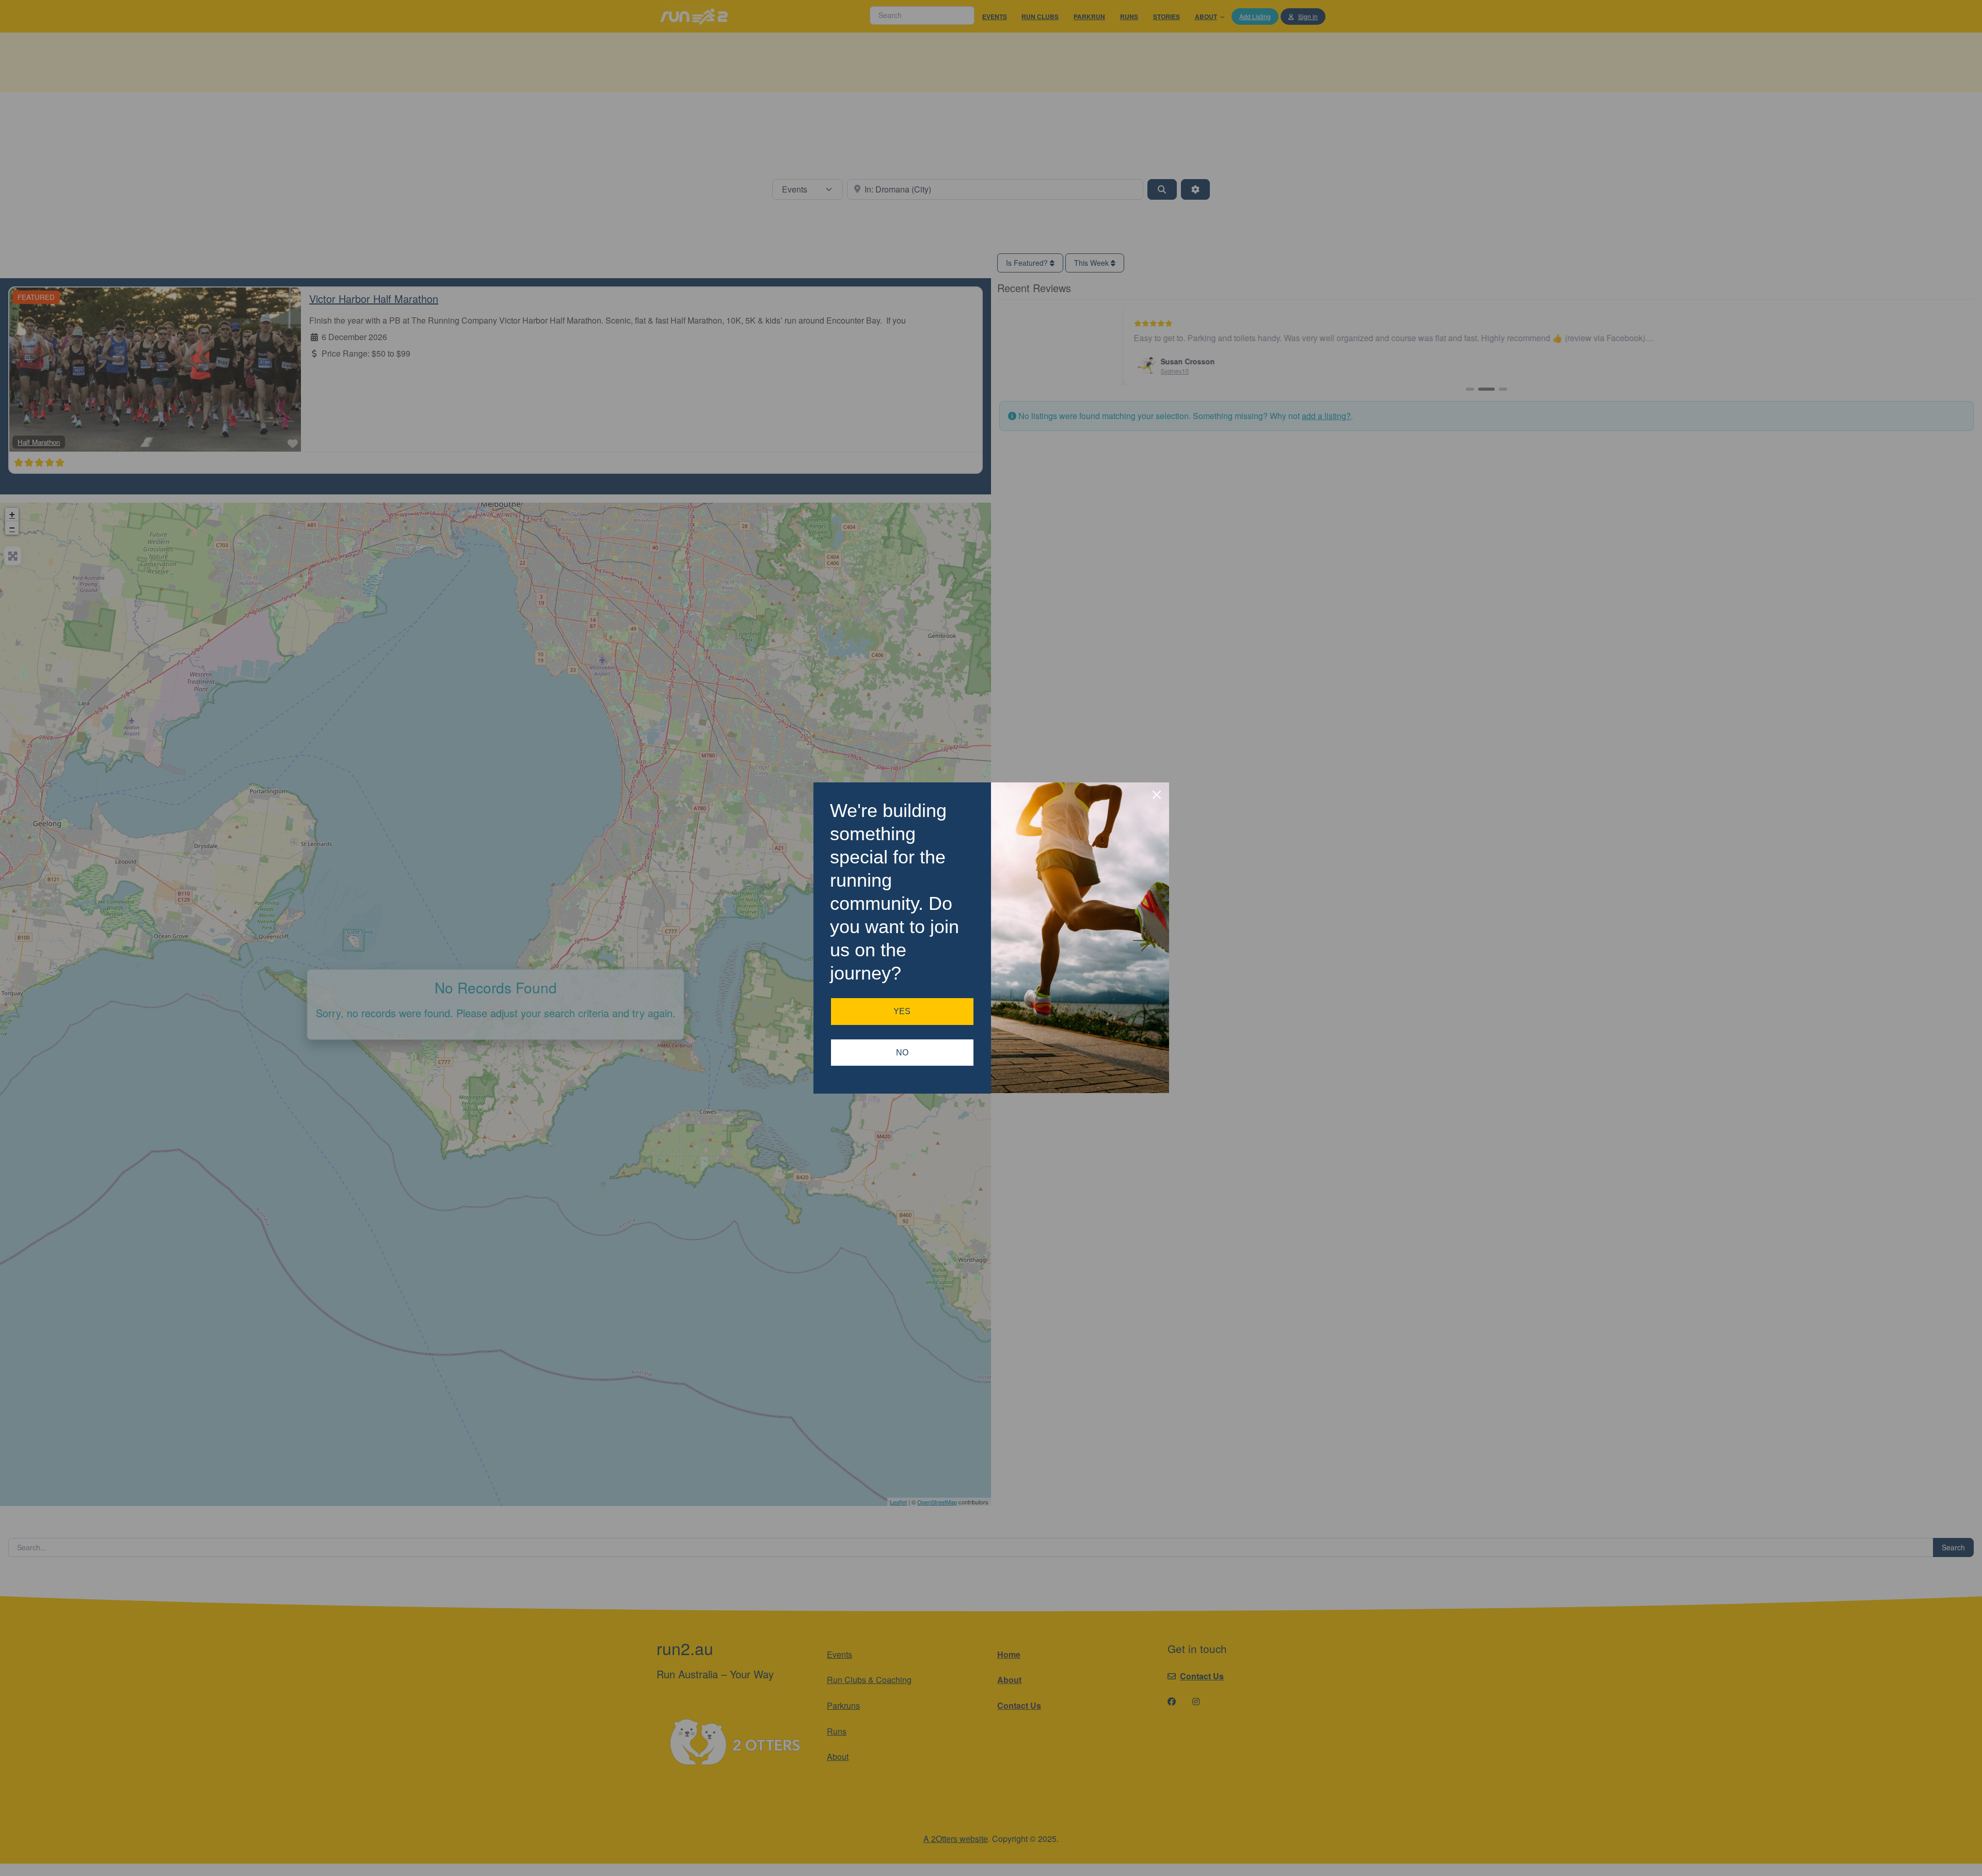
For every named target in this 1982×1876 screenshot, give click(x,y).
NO (902, 1053)
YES (902, 1011)
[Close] (1157, 795)
